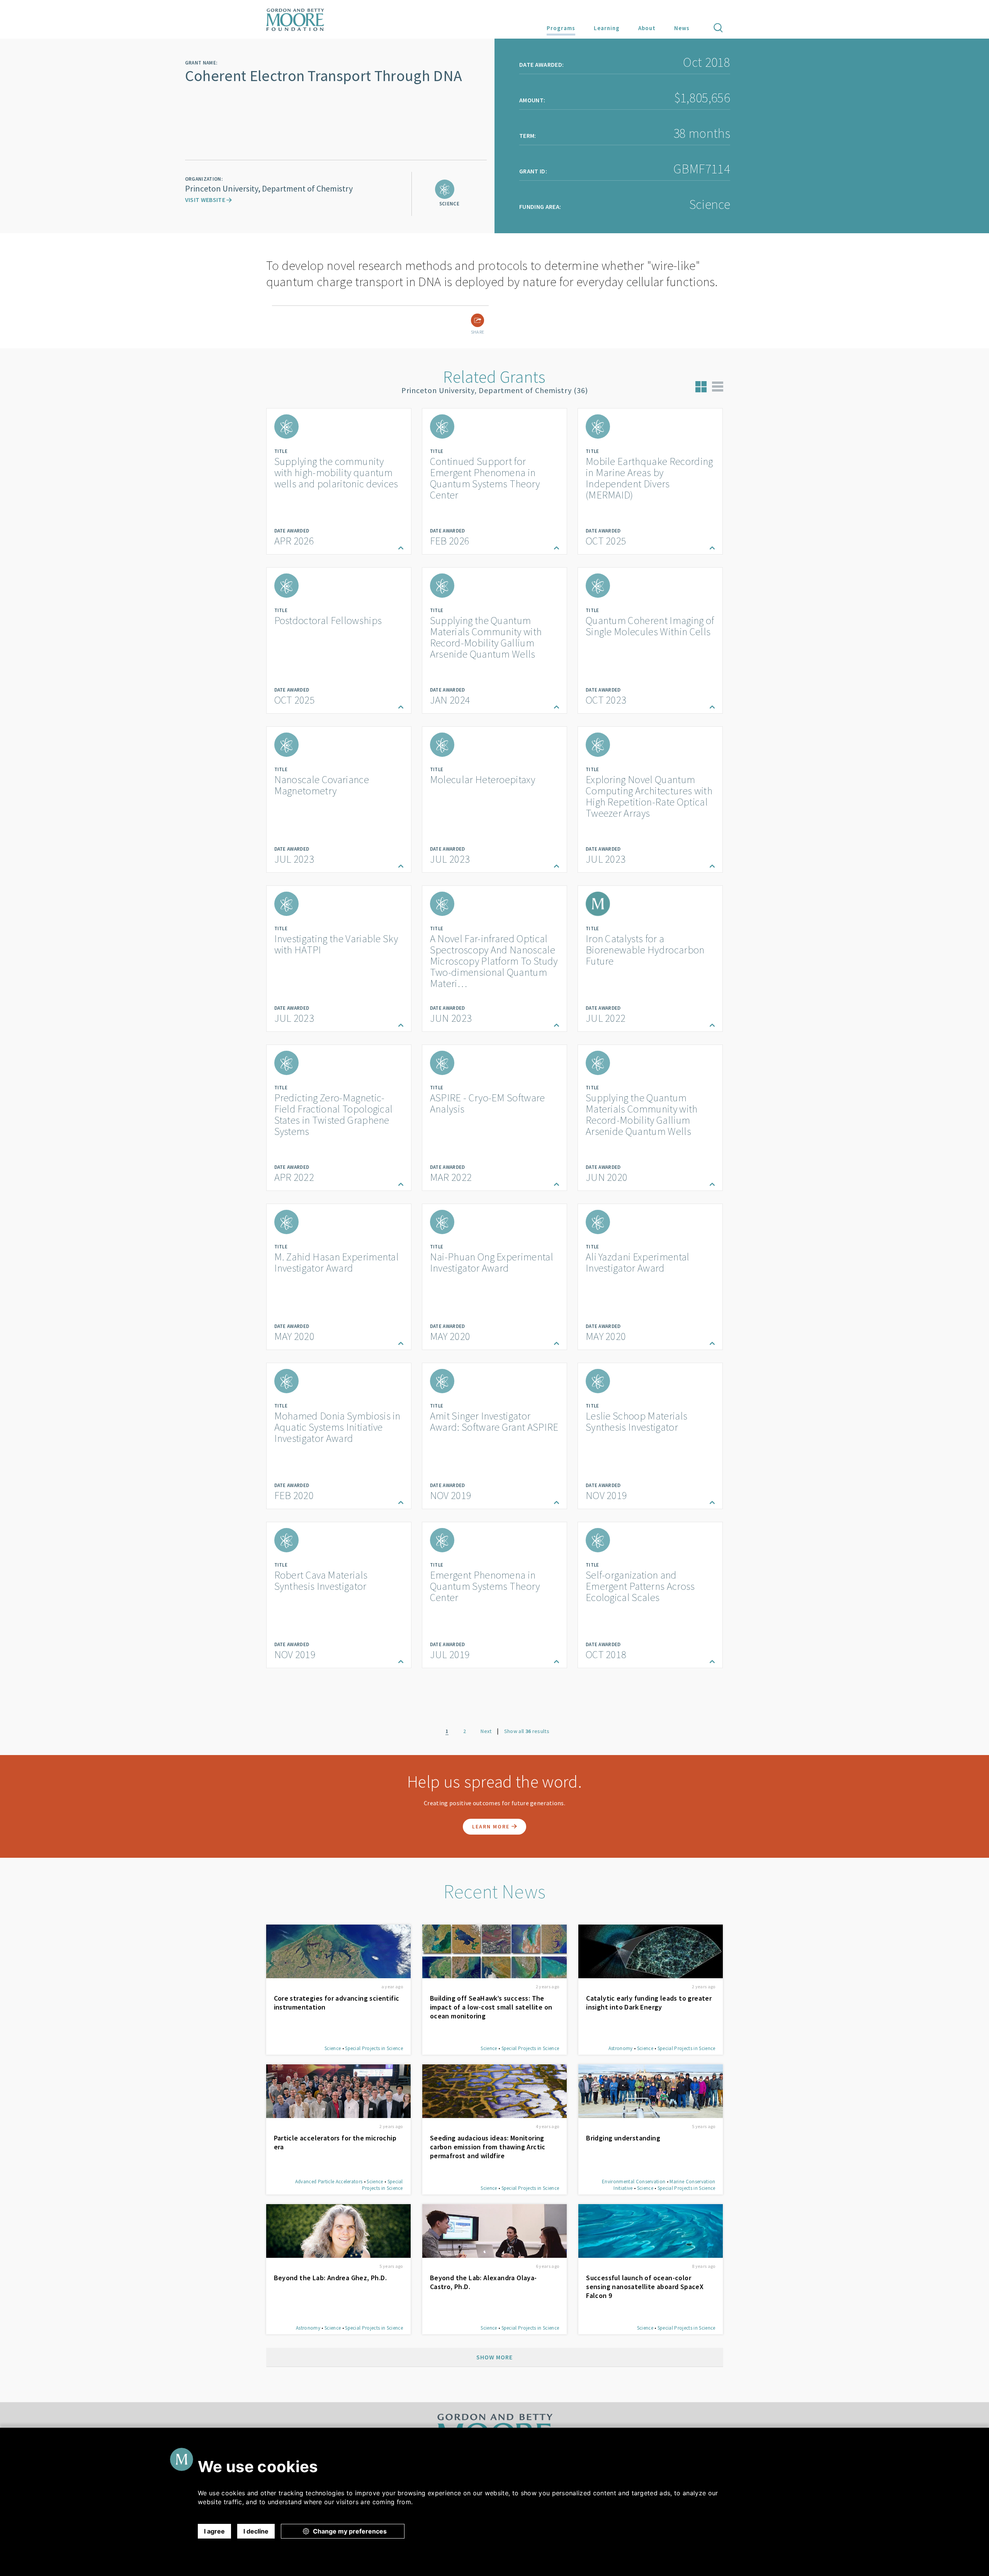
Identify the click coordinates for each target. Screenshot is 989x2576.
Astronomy (621, 2048)
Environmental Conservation (634, 2182)
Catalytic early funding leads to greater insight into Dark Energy (649, 2003)
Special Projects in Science (374, 2048)
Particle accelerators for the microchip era (335, 2142)
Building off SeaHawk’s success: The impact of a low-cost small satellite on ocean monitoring (491, 2007)
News (682, 28)
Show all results (527, 1731)
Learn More (492, 1826)
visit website (206, 200)
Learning (607, 28)
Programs (561, 28)
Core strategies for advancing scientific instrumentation (337, 2003)
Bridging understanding (623, 2138)
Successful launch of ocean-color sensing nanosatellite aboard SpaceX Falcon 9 (645, 2287)
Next (486, 1731)
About (647, 28)
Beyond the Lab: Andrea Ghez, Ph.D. (331, 2278)
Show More (494, 2357)
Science (333, 2048)
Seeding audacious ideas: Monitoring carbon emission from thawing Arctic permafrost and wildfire (488, 2147)
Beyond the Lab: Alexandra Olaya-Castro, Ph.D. (483, 2282)
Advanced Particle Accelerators (329, 2182)
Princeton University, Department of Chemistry (269, 188)
